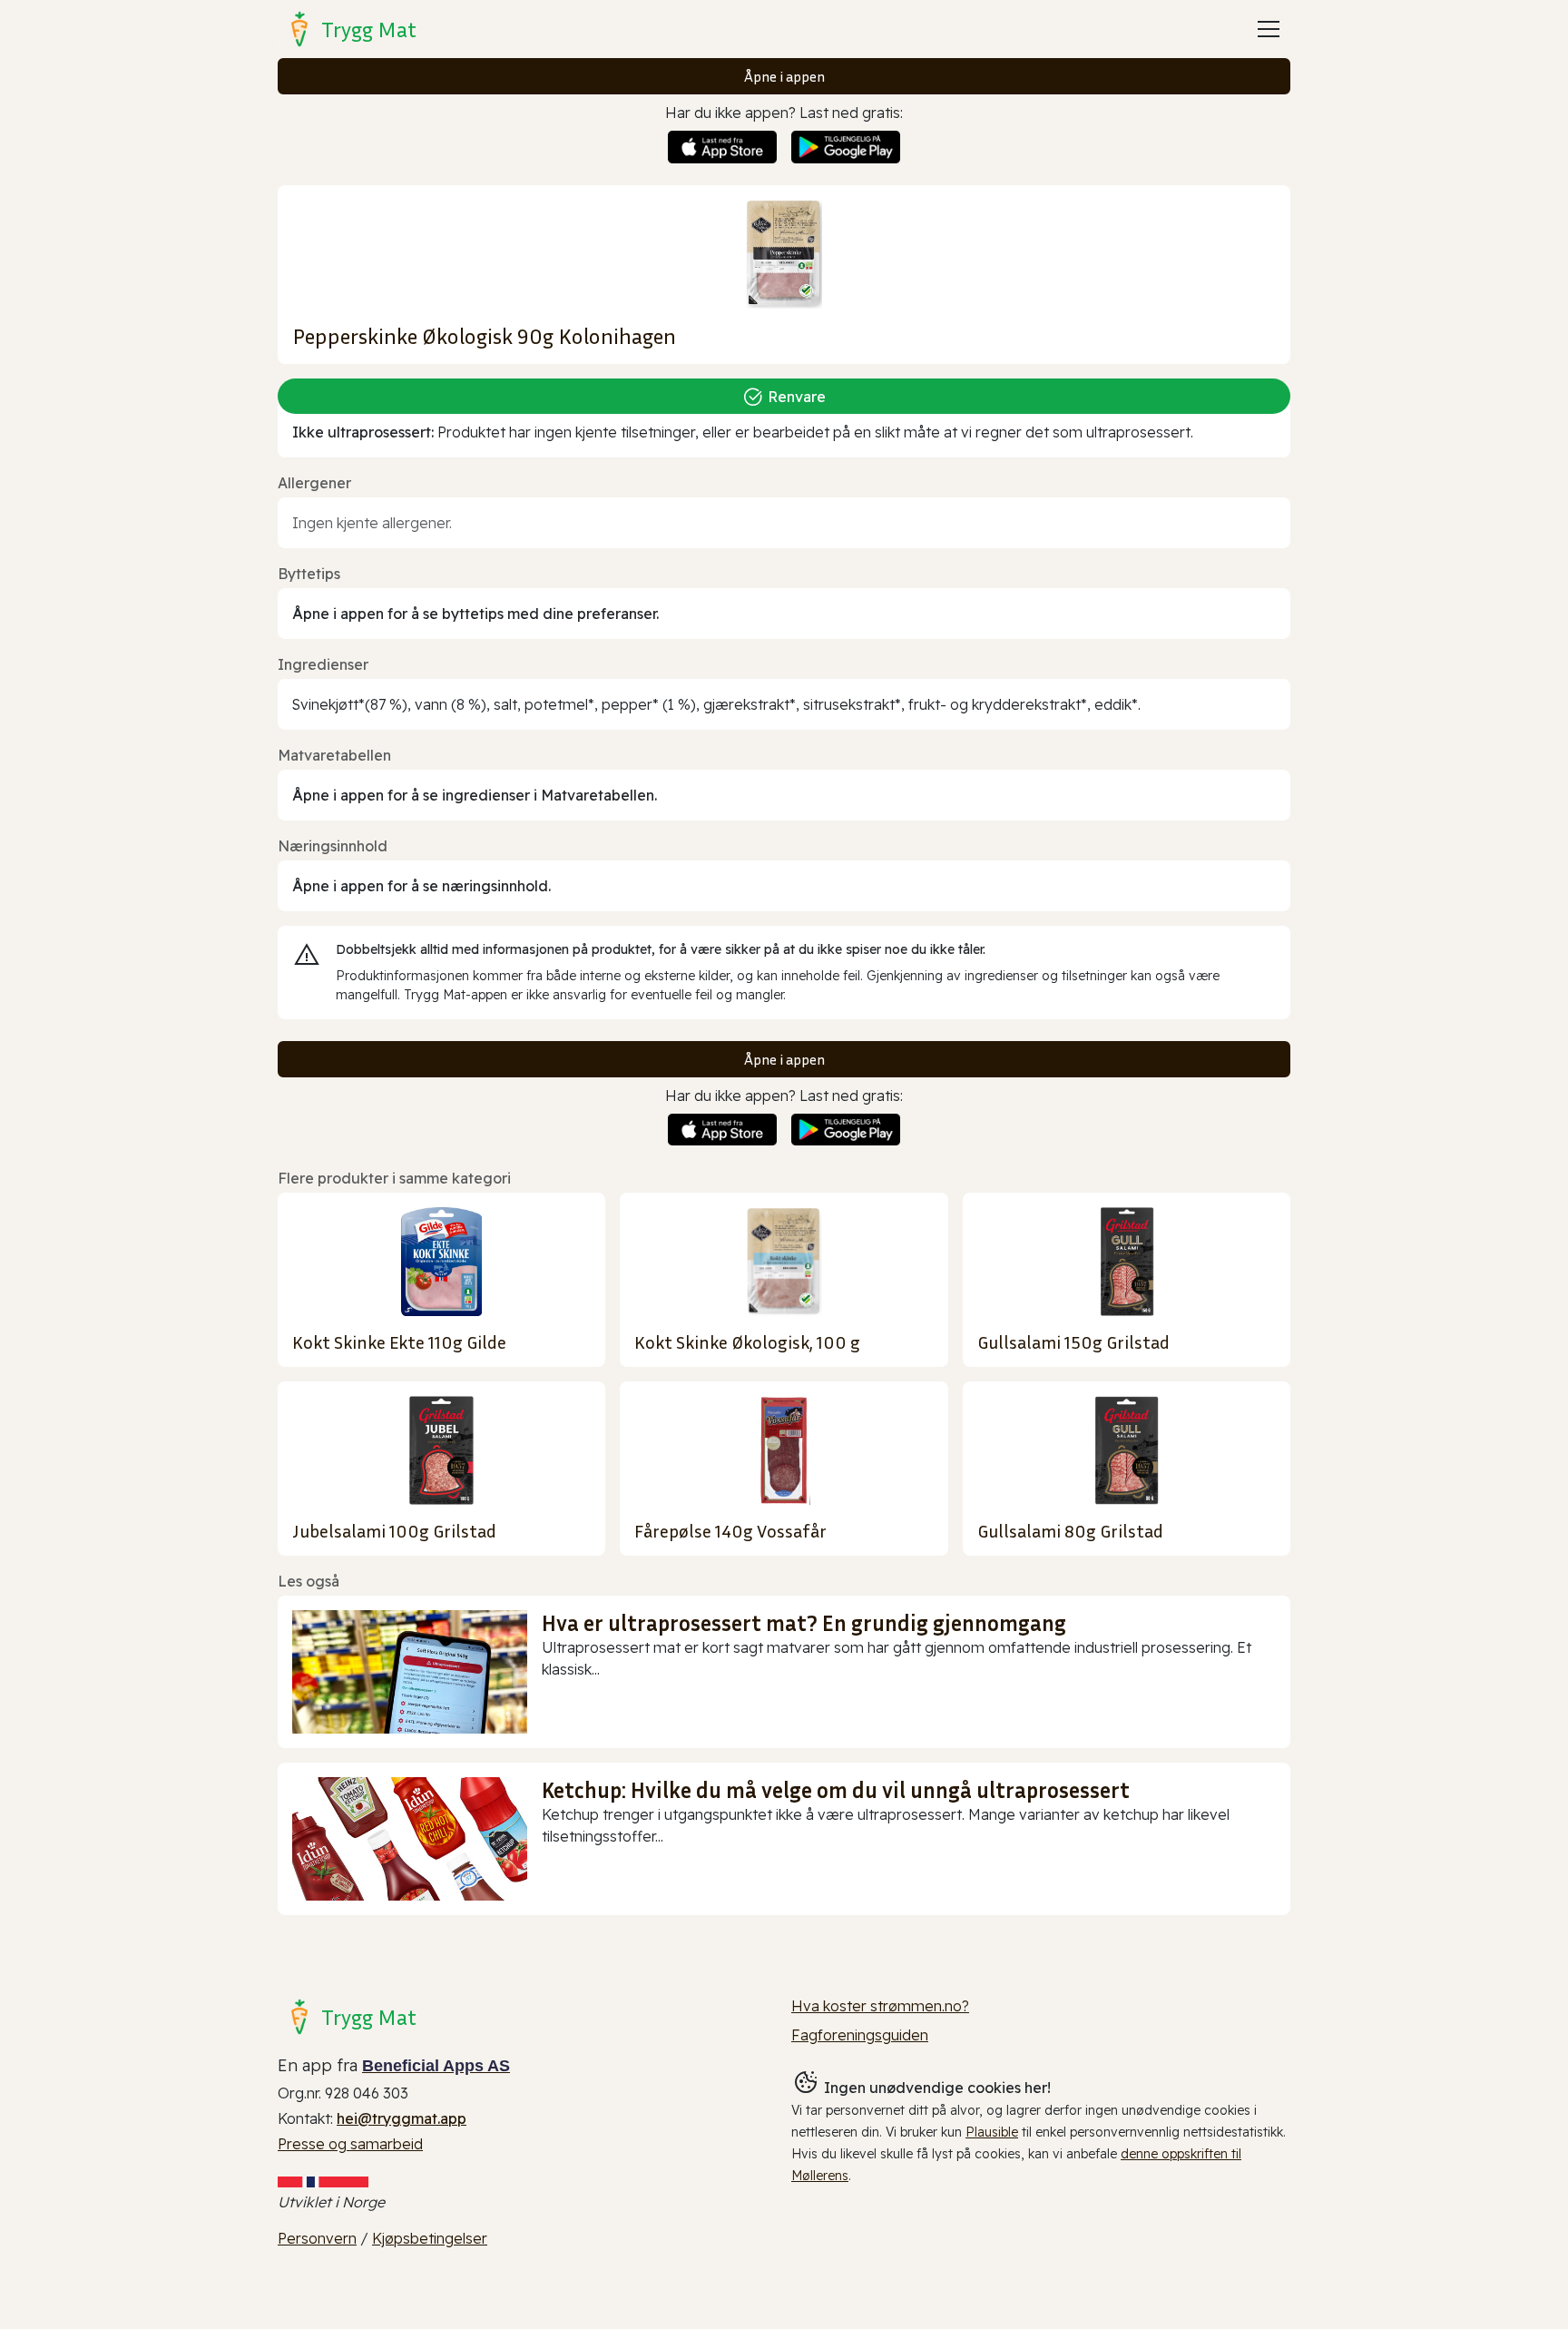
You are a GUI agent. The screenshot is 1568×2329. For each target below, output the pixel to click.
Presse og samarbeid (350, 2144)
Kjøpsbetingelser (430, 2238)
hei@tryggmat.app (402, 2118)
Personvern (317, 2238)
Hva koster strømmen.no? (880, 2006)
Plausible (992, 2132)
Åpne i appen (784, 76)
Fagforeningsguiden (860, 2035)
